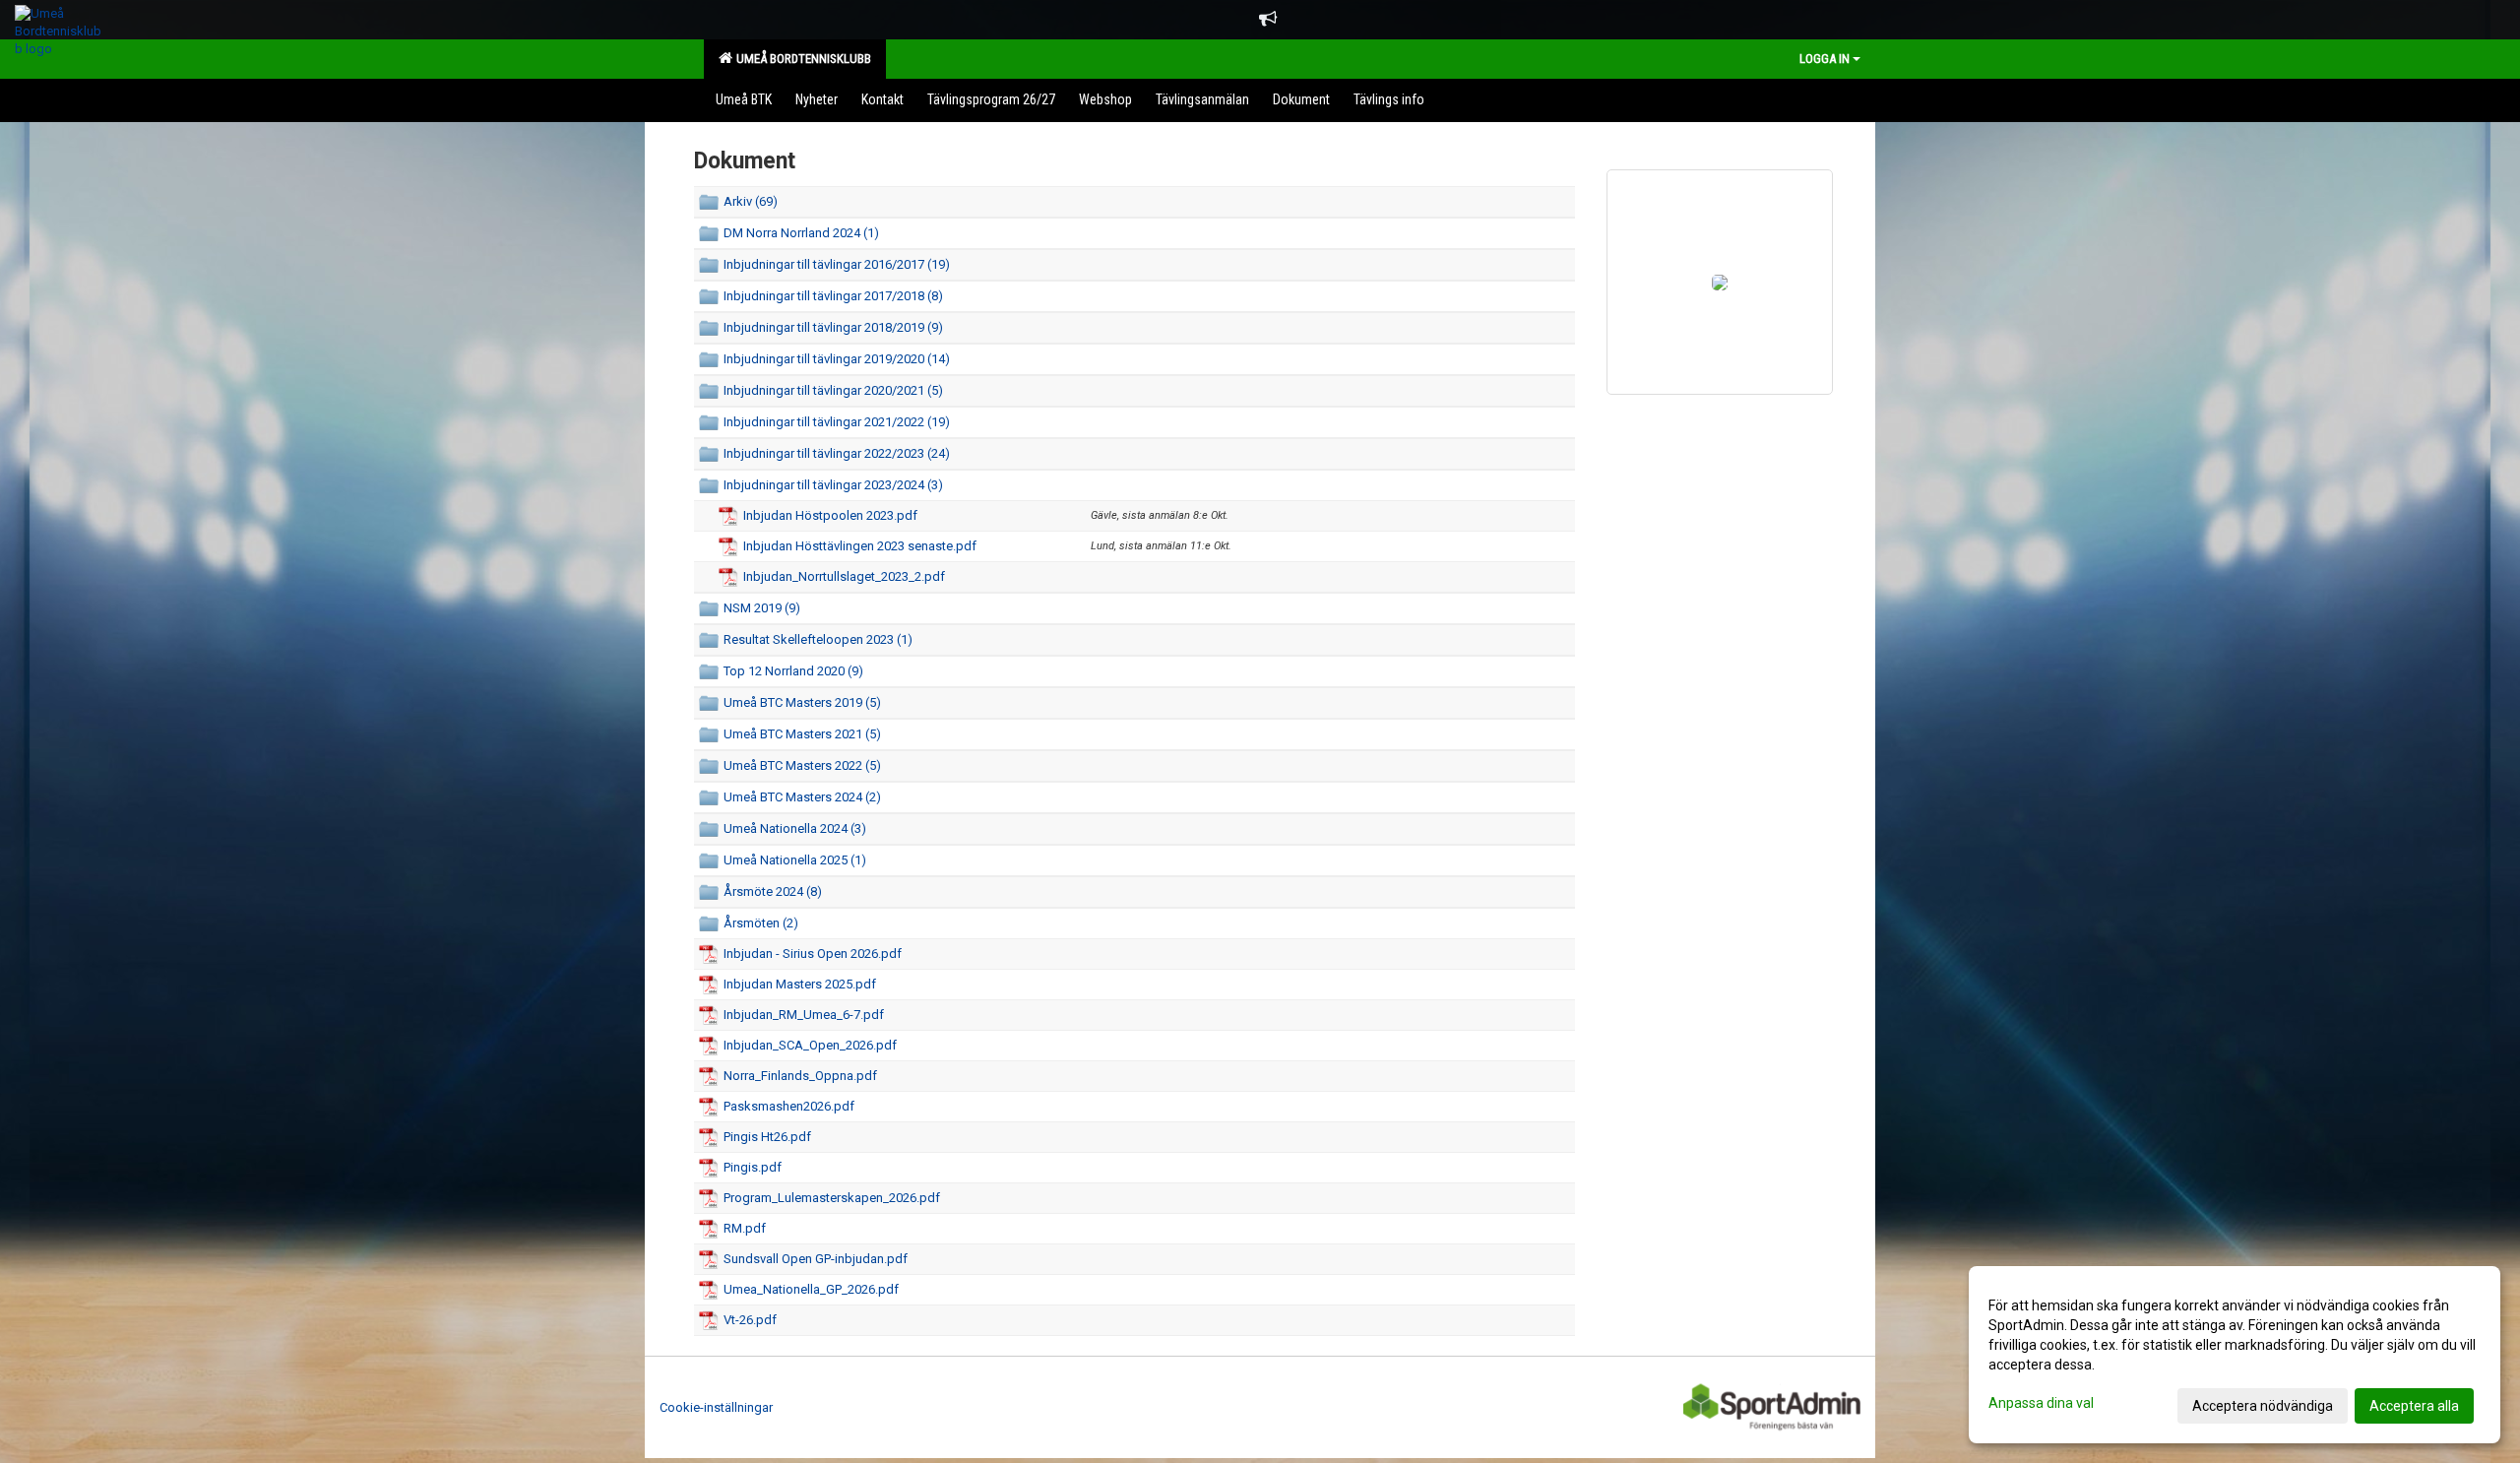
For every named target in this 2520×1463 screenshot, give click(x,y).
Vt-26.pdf (750, 1320)
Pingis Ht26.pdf (767, 1137)
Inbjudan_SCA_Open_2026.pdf (810, 1045)
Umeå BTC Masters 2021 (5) (802, 734)
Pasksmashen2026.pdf (789, 1106)
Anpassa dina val (2041, 1403)
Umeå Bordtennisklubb (801, 59)
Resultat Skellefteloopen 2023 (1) (818, 639)
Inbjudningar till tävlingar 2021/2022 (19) (837, 422)
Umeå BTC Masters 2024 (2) (802, 797)
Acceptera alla (2414, 1406)
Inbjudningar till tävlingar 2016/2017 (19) (837, 264)
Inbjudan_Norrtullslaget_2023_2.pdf (844, 576)
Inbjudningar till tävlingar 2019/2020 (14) (837, 359)
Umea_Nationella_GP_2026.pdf (811, 1289)
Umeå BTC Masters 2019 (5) (802, 702)
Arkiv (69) (751, 201)
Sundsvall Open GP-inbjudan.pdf (816, 1259)
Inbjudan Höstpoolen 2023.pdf (830, 515)
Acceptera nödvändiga (2263, 1406)
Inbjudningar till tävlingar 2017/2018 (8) (833, 296)
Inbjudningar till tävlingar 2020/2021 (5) (833, 390)
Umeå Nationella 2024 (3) (795, 828)
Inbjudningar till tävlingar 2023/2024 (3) (833, 485)
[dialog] (2235, 1355)
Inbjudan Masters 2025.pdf (800, 984)
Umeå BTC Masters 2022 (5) (802, 765)
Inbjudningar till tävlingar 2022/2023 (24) (837, 453)
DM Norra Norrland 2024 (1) (801, 233)
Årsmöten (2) (761, 923)
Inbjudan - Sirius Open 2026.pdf (813, 954)
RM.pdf (745, 1228)
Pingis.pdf (753, 1167)
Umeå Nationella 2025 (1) (795, 860)
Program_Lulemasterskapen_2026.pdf (832, 1198)
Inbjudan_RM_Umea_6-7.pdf (804, 1015)
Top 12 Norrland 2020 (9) (793, 671)
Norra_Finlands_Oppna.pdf (800, 1076)
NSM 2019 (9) (762, 608)
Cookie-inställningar (716, 1407)
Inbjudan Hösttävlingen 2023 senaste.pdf (860, 546)
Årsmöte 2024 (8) (773, 891)
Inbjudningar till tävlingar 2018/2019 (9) (833, 327)
